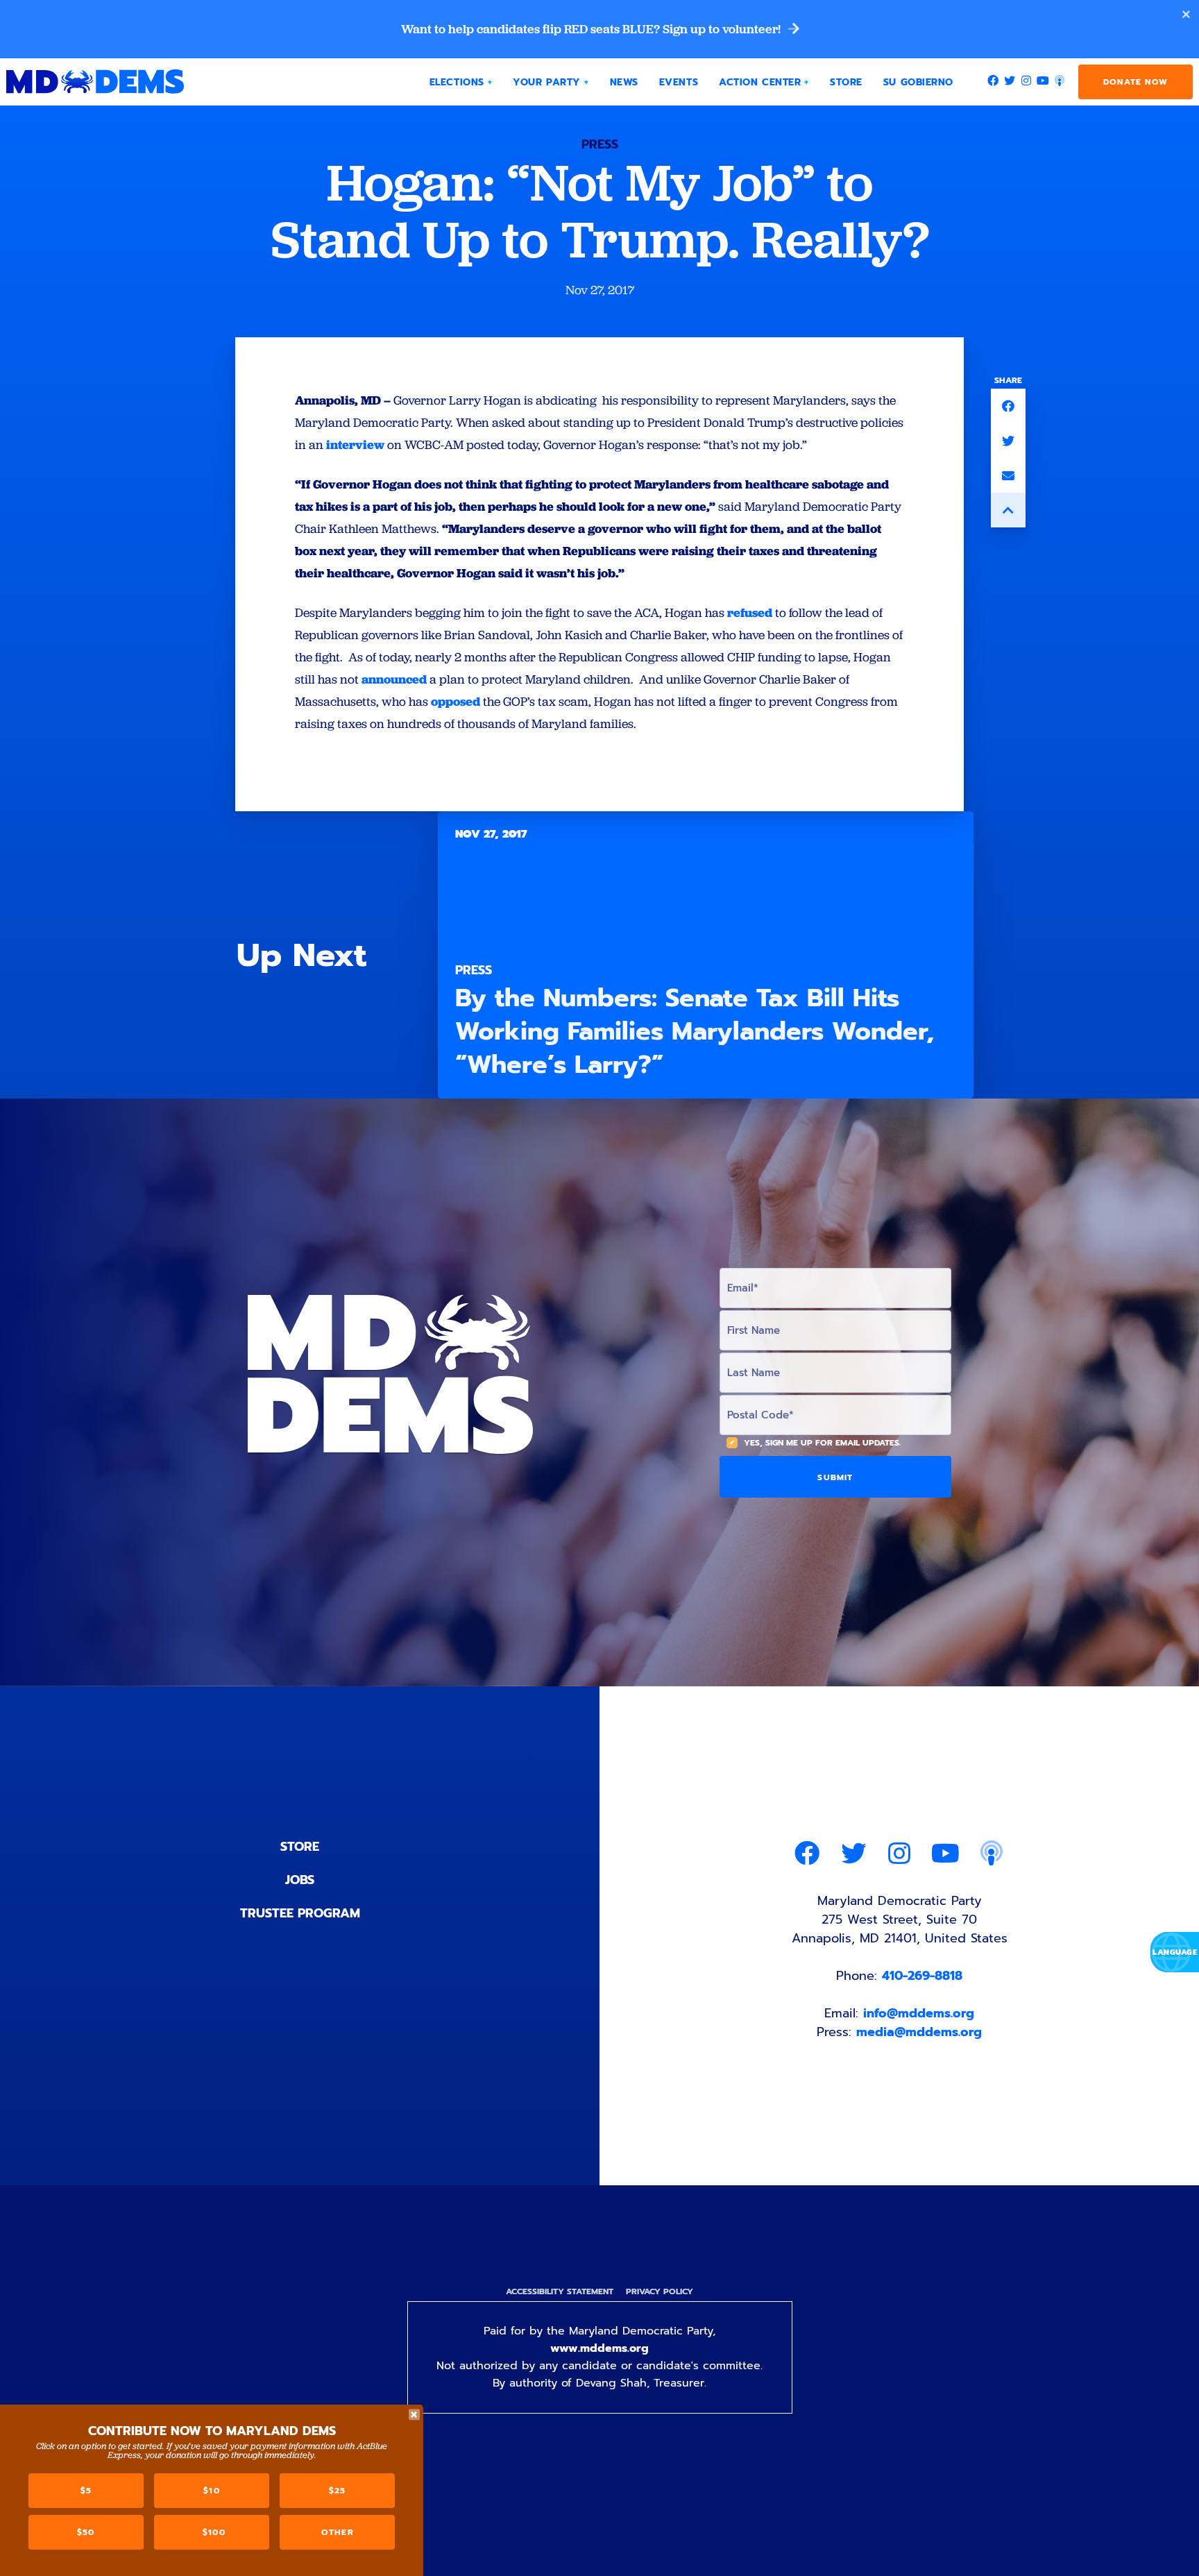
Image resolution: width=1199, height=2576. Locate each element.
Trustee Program (300, 1913)
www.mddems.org (599, 2348)
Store (300, 1847)
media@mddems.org (919, 2032)
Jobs (300, 1880)
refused (750, 612)
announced (394, 679)
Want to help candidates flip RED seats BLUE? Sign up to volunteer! (592, 29)
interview (355, 444)
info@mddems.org (919, 2013)
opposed (456, 701)
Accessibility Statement (560, 2291)
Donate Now (1136, 82)
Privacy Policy (660, 2291)
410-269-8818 (922, 1976)
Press (600, 144)
